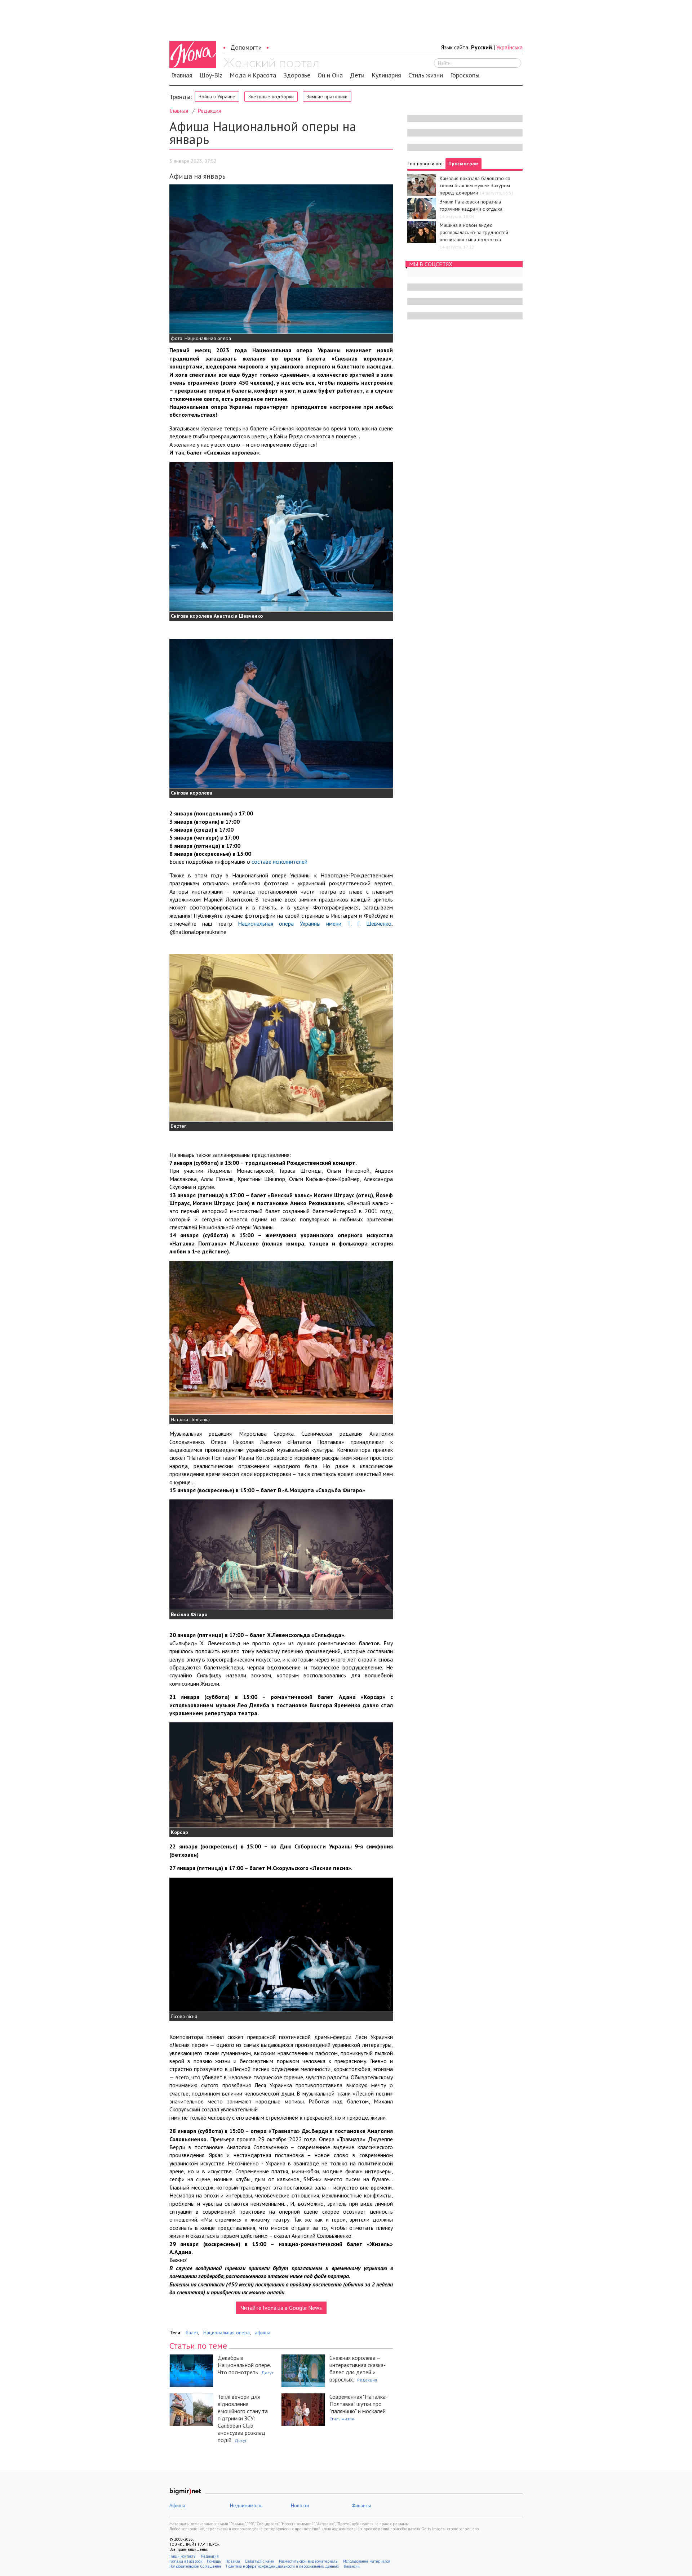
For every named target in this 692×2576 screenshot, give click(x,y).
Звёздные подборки (271, 97)
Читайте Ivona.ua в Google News (281, 2308)
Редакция (209, 111)
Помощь (214, 2561)
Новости (300, 2505)
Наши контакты (183, 2556)
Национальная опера (227, 2333)
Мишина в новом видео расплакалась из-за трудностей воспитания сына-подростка (474, 232)
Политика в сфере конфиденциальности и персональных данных (283, 2566)
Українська (509, 47)
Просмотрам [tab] (463, 164)
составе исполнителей (280, 862)
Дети (357, 75)
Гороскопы (465, 75)
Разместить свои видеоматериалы (309, 2561)
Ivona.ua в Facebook (186, 2561)
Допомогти (246, 47)
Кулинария (386, 75)
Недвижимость (246, 2505)
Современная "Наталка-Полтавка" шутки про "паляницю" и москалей (359, 2404)
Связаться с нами (259, 2561)
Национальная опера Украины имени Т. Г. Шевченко (315, 923)
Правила (233, 2561)
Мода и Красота (253, 75)
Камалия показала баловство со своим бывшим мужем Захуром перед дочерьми (475, 185)
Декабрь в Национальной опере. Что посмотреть (244, 2365)
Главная (182, 75)
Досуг (267, 2373)
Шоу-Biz (211, 75)
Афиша (177, 2505)
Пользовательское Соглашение (195, 2566)
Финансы (361, 2505)
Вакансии (352, 2566)
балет (192, 2333)
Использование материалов (367, 2561)
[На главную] (271, 64)
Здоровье (297, 75)
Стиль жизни (426, 75)
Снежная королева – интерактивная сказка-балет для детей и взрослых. (358, 2369)
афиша (263, 2333)
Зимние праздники (327, 97)
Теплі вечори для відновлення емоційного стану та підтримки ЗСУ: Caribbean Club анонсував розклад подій (243, 2418)
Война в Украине (217, 97)
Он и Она (330, 75)
